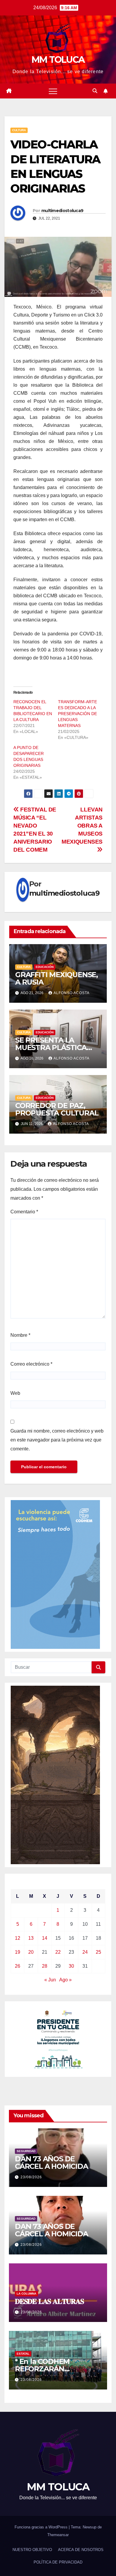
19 (18, 1952)
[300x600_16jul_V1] (55, 1775)
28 (45, 1966)
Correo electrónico (31, 1364)
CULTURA (19, 130)
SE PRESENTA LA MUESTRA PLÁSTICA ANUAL (51, 1048)
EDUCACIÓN (45, 967)
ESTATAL (23, 2354)
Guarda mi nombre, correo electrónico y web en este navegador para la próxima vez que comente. (57, 1440)
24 (85, 1952)
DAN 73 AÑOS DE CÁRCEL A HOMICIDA (51, 2163)
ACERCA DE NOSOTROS (81, 2550)
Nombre (20, 1335)
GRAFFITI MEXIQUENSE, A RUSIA (57, 978)
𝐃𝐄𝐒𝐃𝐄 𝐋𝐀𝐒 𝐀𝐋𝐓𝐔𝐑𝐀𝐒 (49, 2301)
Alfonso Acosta (72, 993)
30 (71, 1966)
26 (18, 1966)
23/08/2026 (31, 2177)
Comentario (24, 1212)
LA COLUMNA (26, 2294)
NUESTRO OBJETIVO (32, 2550)
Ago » (65, 1980)
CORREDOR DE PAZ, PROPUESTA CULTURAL (57, 1109)
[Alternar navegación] (53, 91)
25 (98, 1952)
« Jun (50, 1980)
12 (18, 1938)
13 (31, 1938)
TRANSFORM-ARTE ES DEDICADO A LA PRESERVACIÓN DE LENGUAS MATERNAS (77, 714)
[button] (95, 91)
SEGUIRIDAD (26, 2151)
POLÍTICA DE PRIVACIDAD (58, 2562)
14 (45, 1938)
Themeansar (58, 2535)
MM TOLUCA (58, 60)
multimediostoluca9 (62, 211)
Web (15, 1393)
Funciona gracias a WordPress (42, 2527)
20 (31, 1952)
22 (58, 1952)
